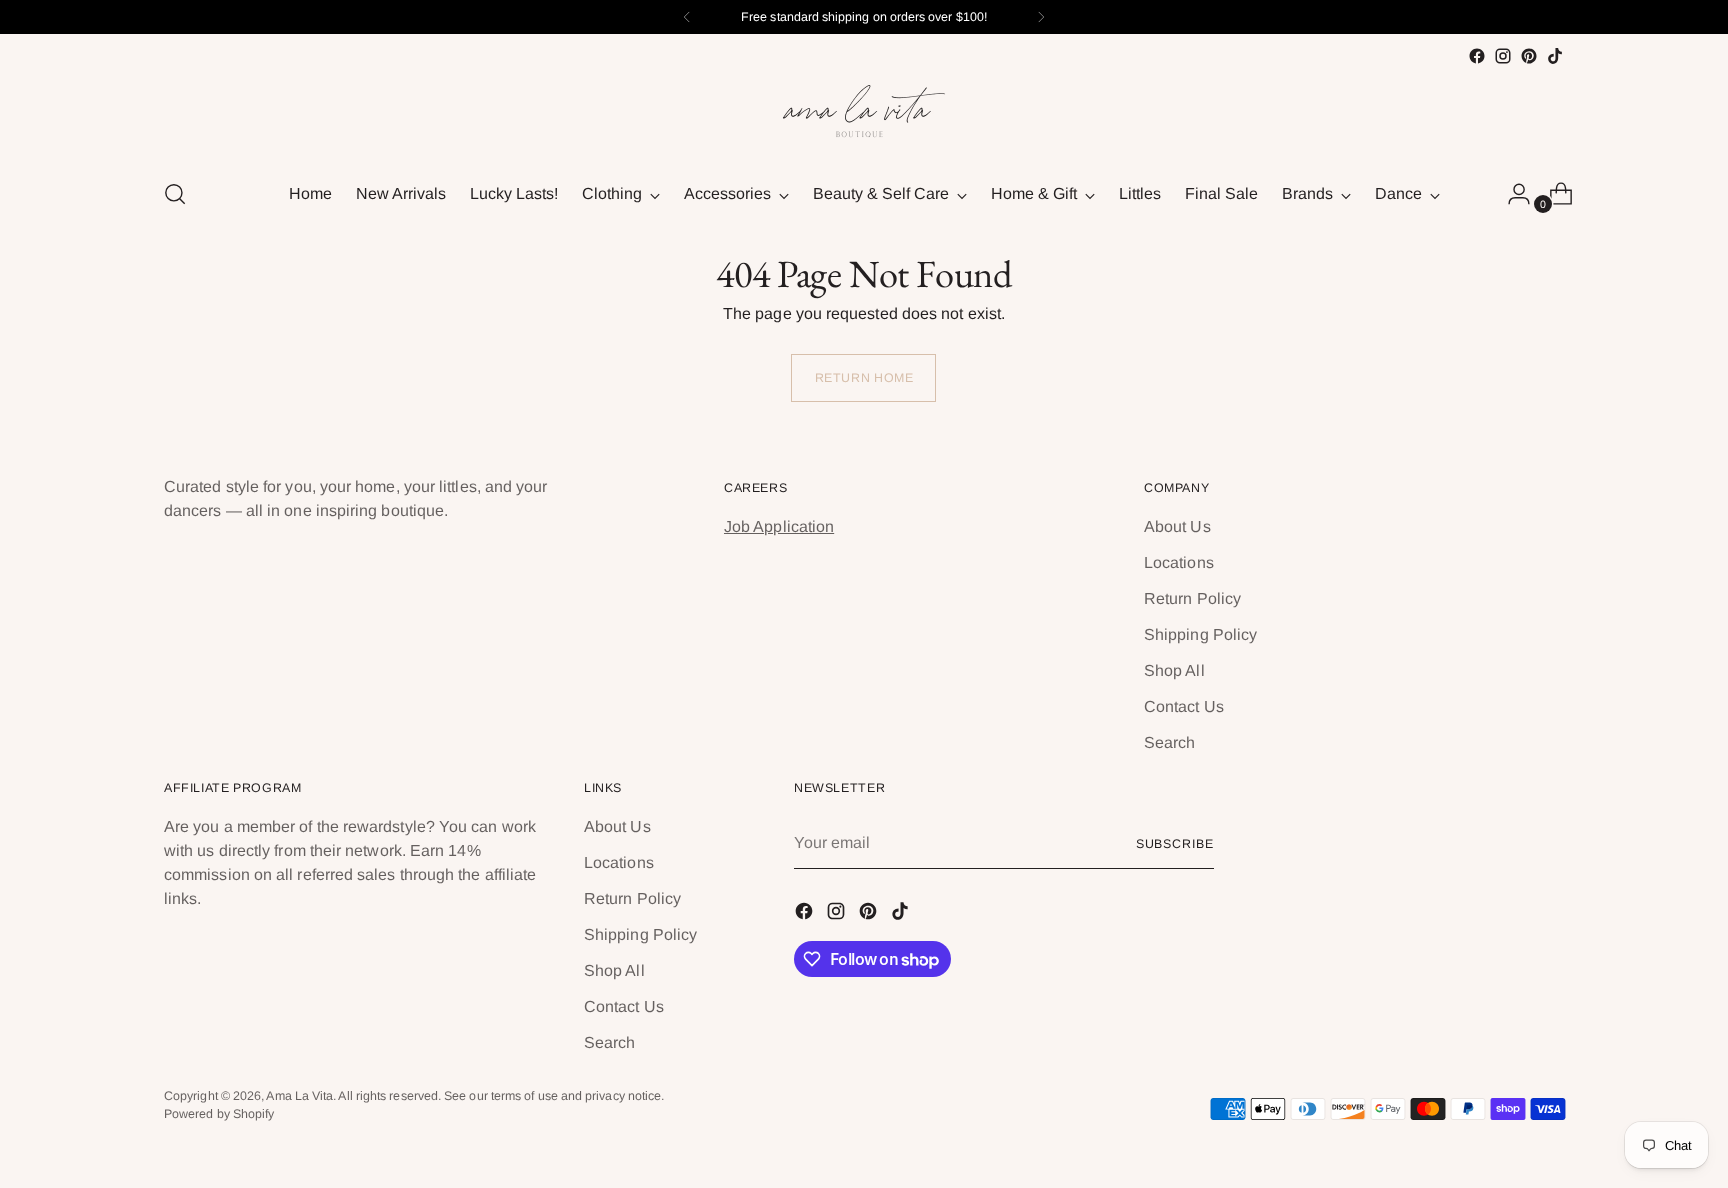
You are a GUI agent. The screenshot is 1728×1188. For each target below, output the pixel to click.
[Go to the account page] (1511, 194)
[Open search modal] (175, 194)
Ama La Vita (299, 1096)
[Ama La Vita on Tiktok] (1555, 56)
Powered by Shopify (219, 1114)
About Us (1177, 526)
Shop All (1174, 670)
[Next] (1041, 17)
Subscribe (1175, 844)
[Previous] (687, 17)
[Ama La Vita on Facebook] (1477, 56)
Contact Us (1184, 706)
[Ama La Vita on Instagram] (1503, 56)
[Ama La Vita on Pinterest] (1529, 56)
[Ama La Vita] (864, 115)
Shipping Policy (1200, 634)
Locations (1179, 562)
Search (1169, 742)
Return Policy (1192, 598)
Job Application (779, 526)
